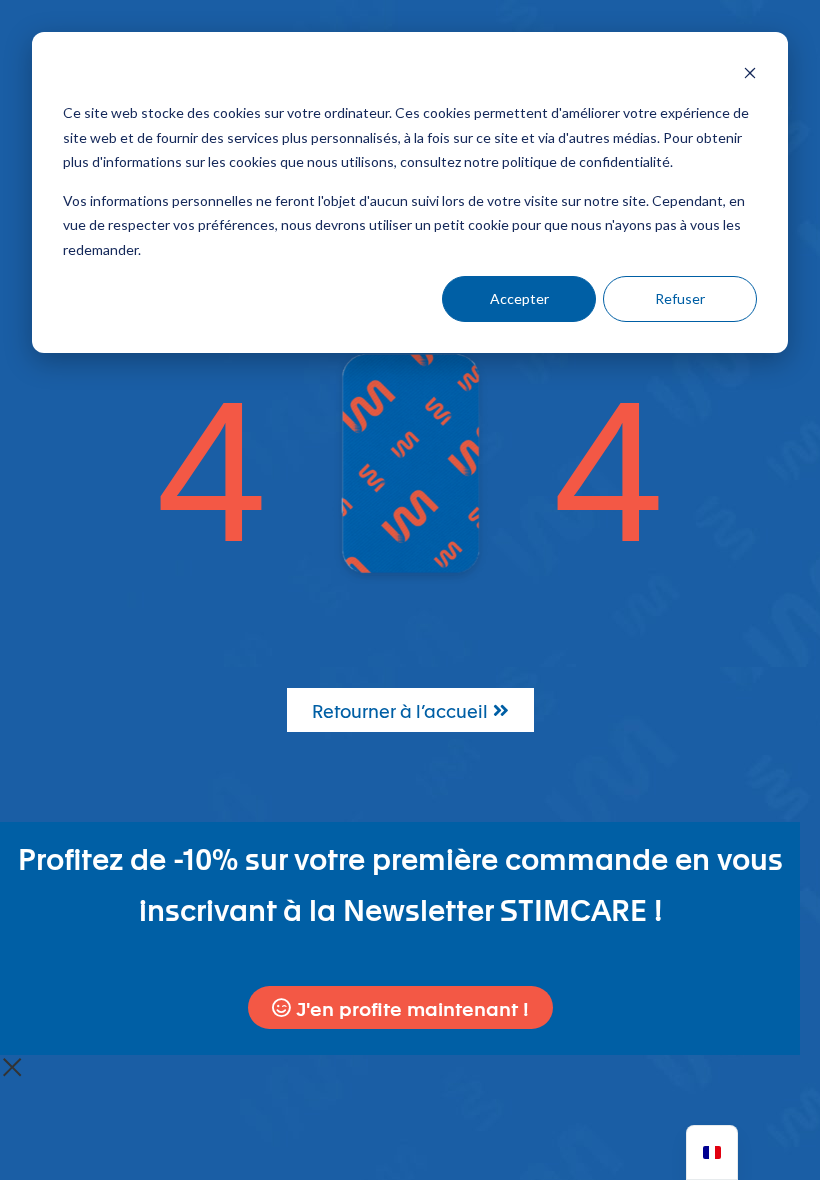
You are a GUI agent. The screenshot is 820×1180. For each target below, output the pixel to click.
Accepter (519, 298)
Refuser (680, 298)
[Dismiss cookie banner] (750, 75)
